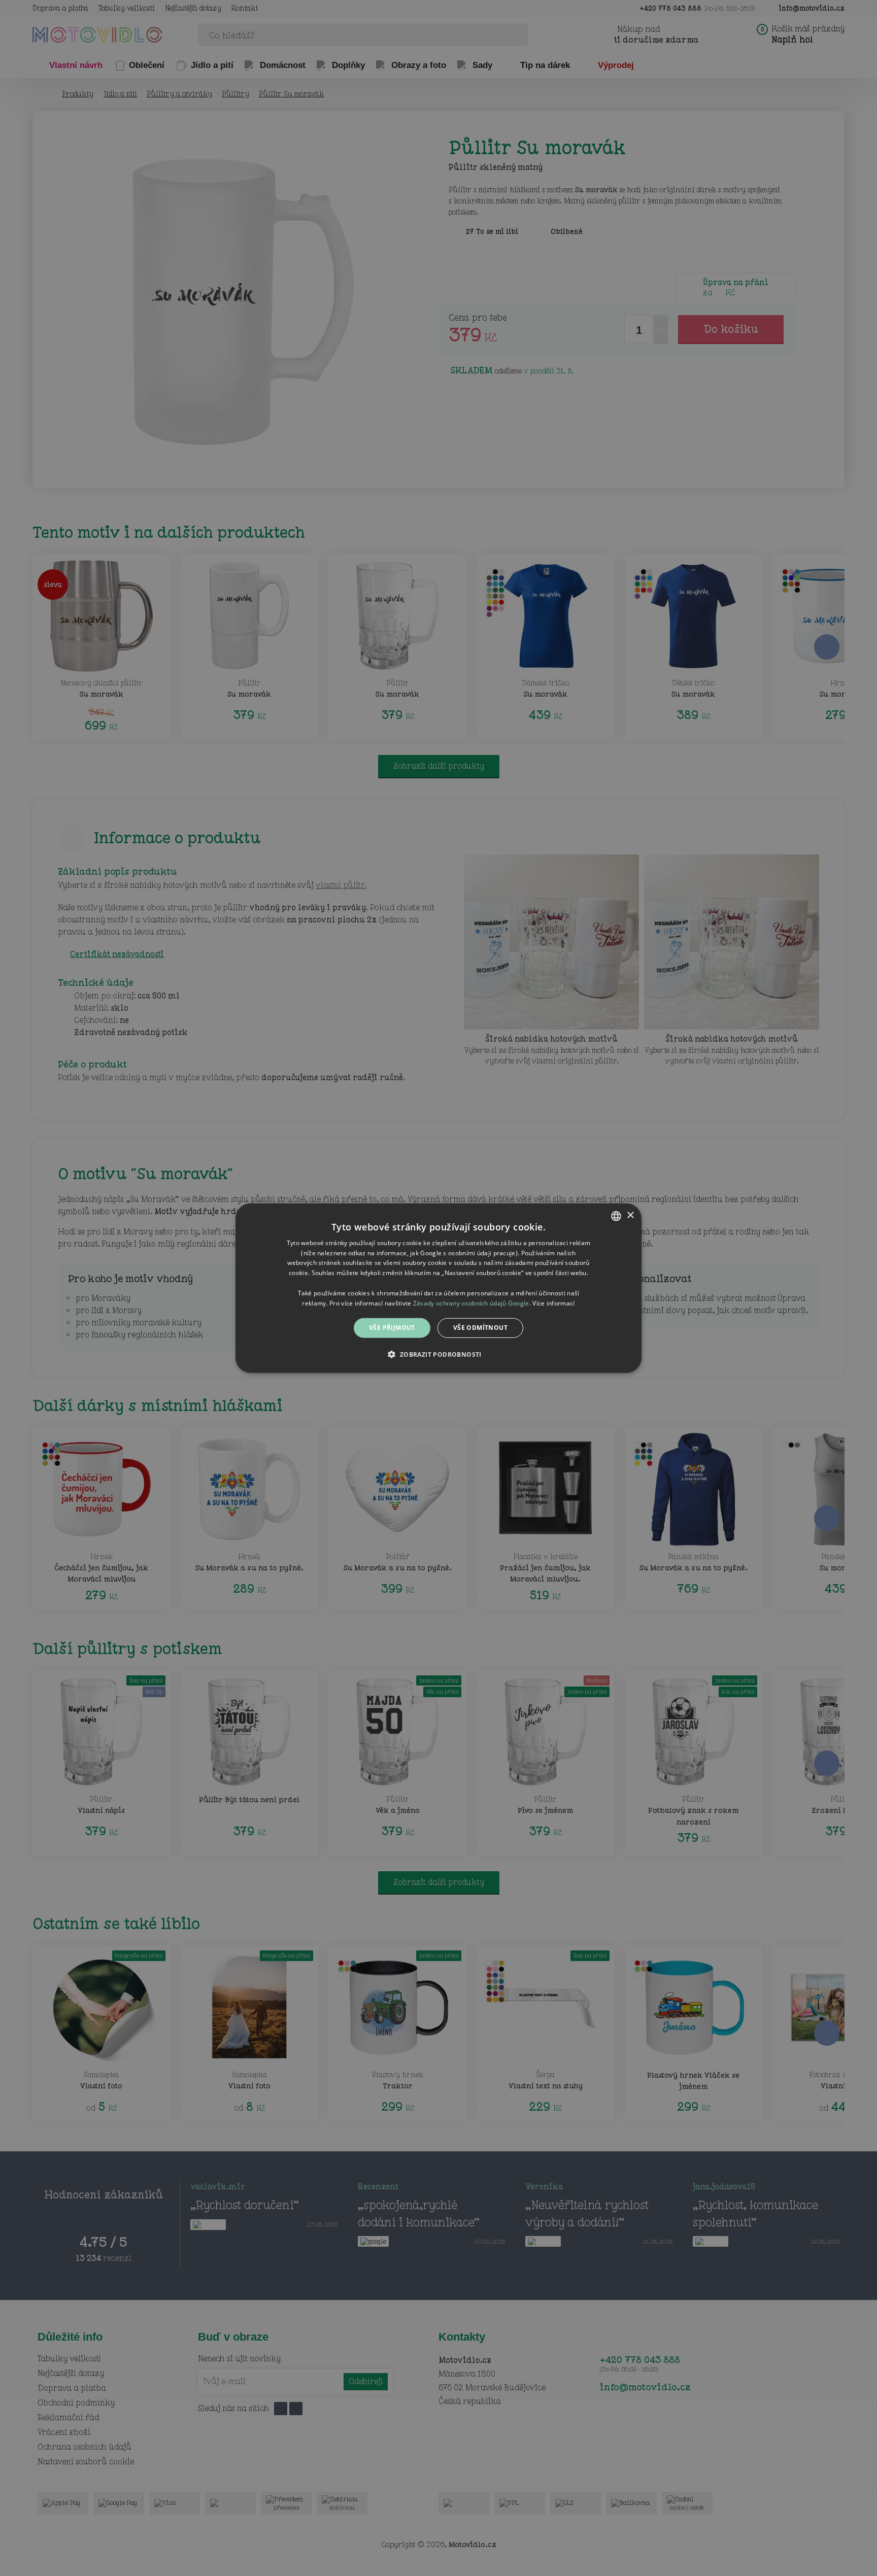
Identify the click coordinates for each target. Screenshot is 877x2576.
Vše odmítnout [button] (480, 1328)
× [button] (630, 1215)
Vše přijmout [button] (392, 1328)
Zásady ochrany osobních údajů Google (471, 1303)
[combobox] (616, 1216)
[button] (438, 1354)
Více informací (553, 1303)
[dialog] (438, 1288)
